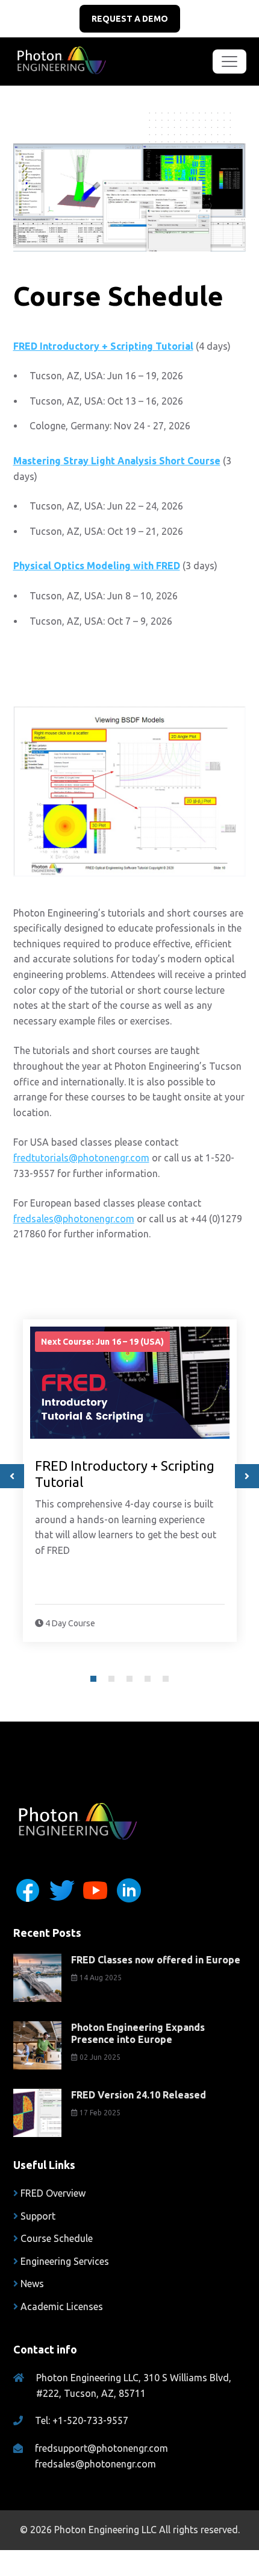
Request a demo (130, 19)
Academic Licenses (62, 2306)
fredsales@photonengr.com (74, 1219)
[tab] (93, 1679)
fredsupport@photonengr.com (101, 2448)
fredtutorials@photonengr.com (81, 1158)
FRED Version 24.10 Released (139, 2095)
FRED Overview (53, 2193)
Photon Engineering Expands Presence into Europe (138, 2033)
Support (38, 2216)
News (32, 2284)
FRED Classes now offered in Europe (156, 1960)
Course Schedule (57, 2238)
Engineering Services (65, 2261)
